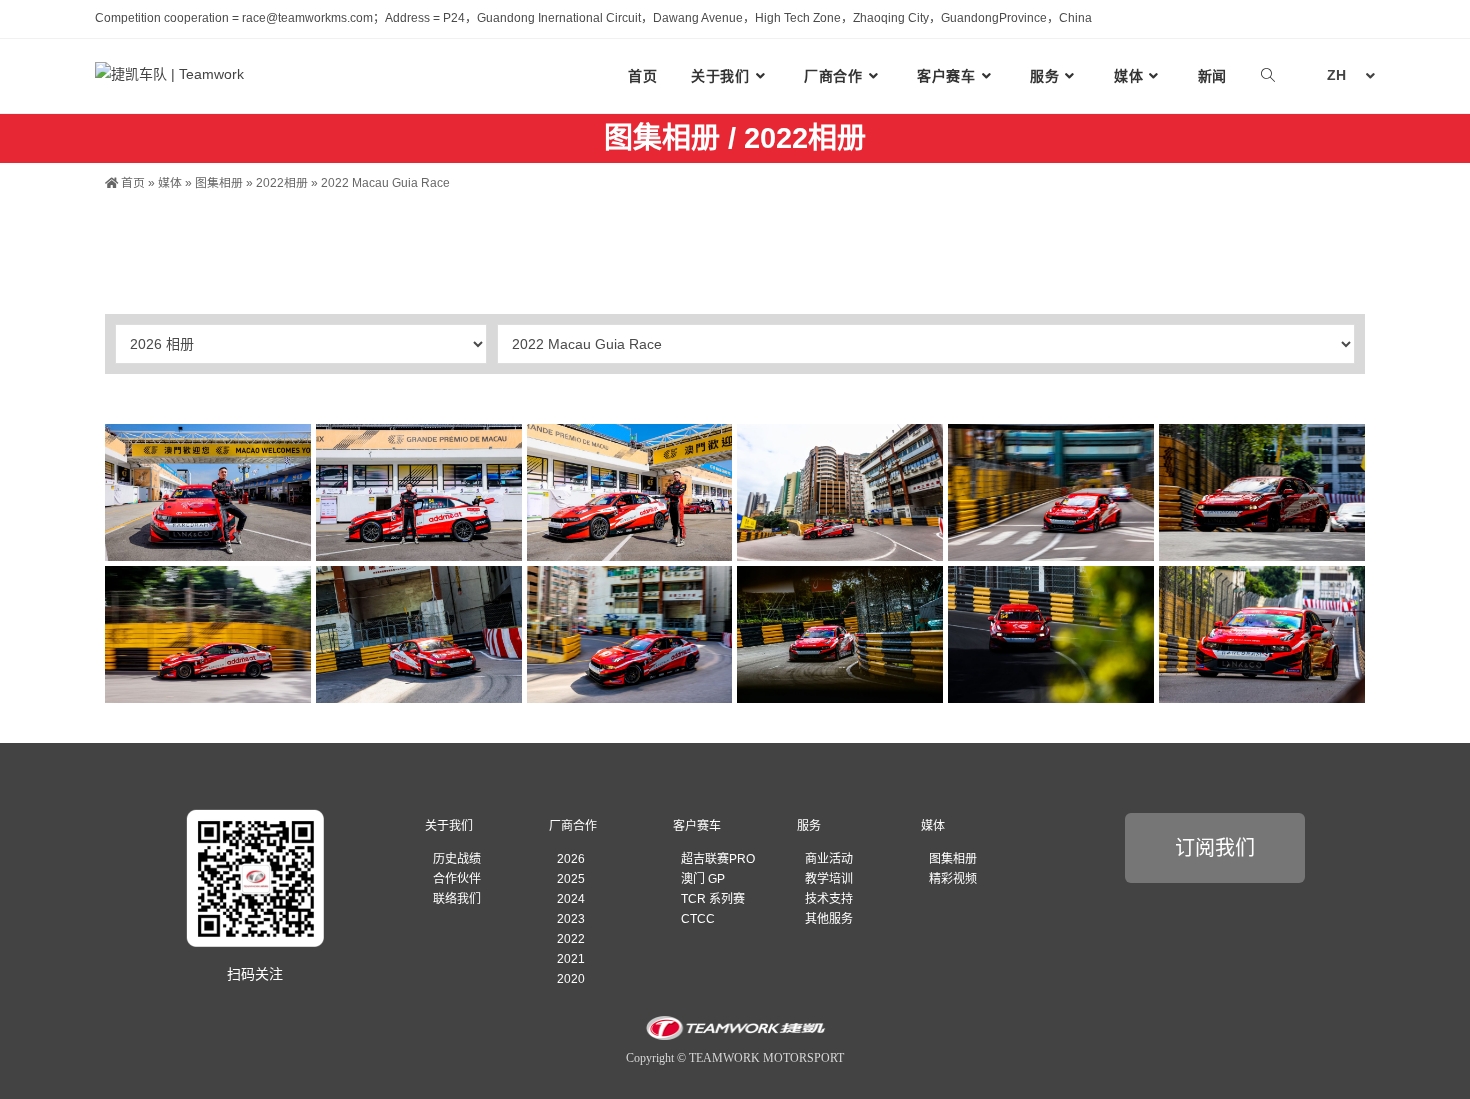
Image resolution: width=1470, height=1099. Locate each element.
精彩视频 (953, 879)
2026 (571, 859)
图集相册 (219, 183)
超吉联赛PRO (718, 859)
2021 (571, 959)
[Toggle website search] (1268, 76)
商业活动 (829, 859)
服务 (809, 826)
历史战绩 (457, 859)
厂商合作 (573, 826)
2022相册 (282, 183)
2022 (571, 939)
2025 (571, 879)
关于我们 (449, 826)
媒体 (170, 183)
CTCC (698, 919)
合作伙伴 (457, 879)
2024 (571, 899)
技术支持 (829, 899)
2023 (571, 919)
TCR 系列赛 (713, 899)
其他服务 (829, 919)
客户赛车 (697, 826)
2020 (571, 979)
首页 (131, 183)
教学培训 (829, 879)
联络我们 (457, 899)
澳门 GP (703, 879)
